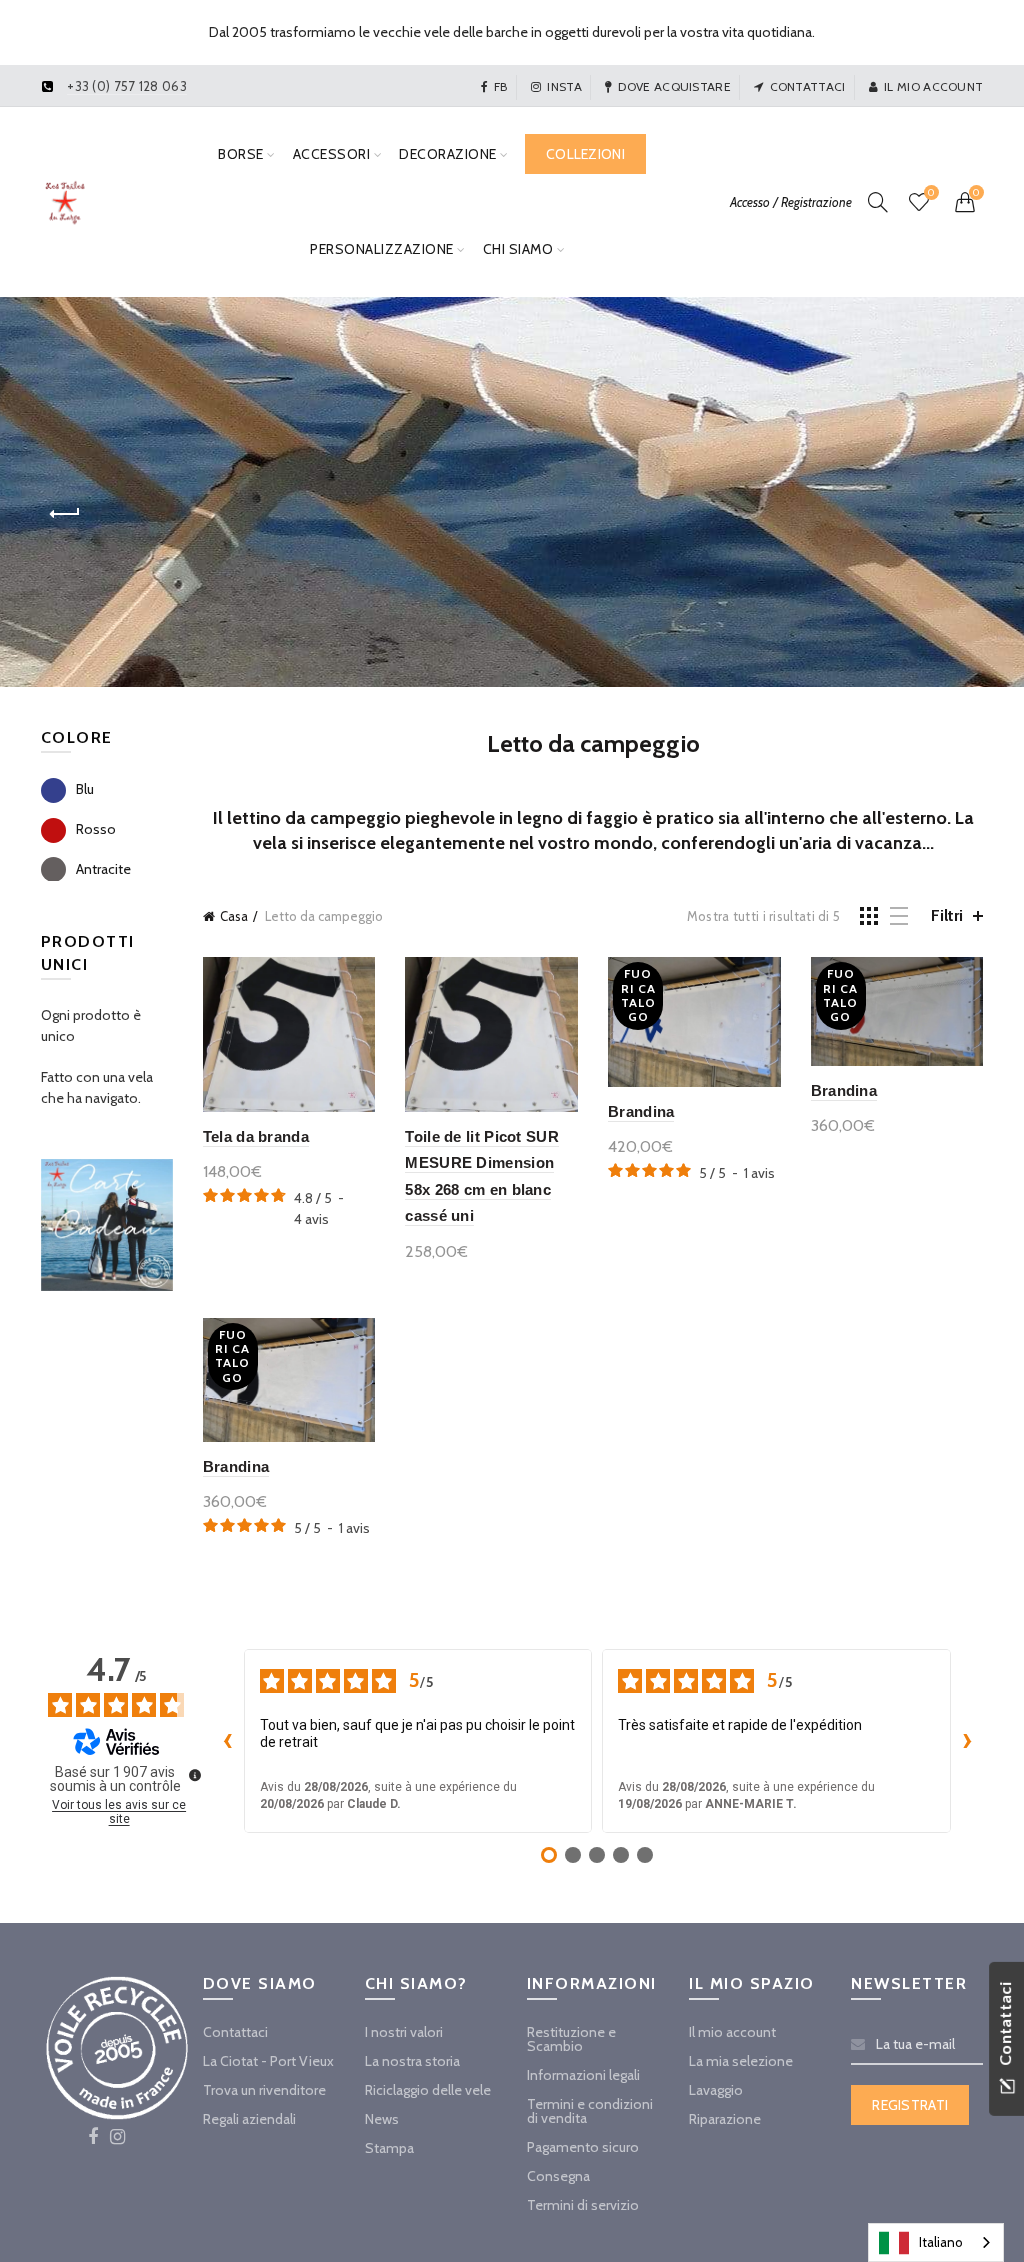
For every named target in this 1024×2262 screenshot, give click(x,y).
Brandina (641, 1111)
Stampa (389, 2148)
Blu (85, 789)
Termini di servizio (583, 2205)
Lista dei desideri (931, 193)
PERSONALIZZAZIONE (382, 249)
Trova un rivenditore (264, 2090)
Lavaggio (716, 2090)
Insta (564, 86)
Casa (234, 916)
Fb (501, 86)
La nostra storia (412, 2061)
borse (241, 154)
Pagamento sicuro (583, 2147)
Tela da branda (256, 1136)
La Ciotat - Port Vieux (268, 2061)
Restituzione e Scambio (571, 2039)
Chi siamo (518, 249)
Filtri (947, 915)
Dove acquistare (674, 86)
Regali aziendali (249, 2119)
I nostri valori (404, 2032)
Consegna (558, 2176)
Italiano (941, 2242)
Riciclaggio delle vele (428, 2090)
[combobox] (936, 2242)
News (382, 2119)
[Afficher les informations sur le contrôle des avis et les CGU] (195, 1775)
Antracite (103, 869)
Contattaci (807, 86)
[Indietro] (66, 514)
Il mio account (933, 86)
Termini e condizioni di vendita (590, 2111)
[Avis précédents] (228, 1741)
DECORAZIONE (448, 154)
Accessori (332, 154)
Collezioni (585, 154)
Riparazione (725, 2119)
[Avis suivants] (967, 1741)
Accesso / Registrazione (791, 202)
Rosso (96, 829)
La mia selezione (741, 2061)
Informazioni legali (583, 2075)
